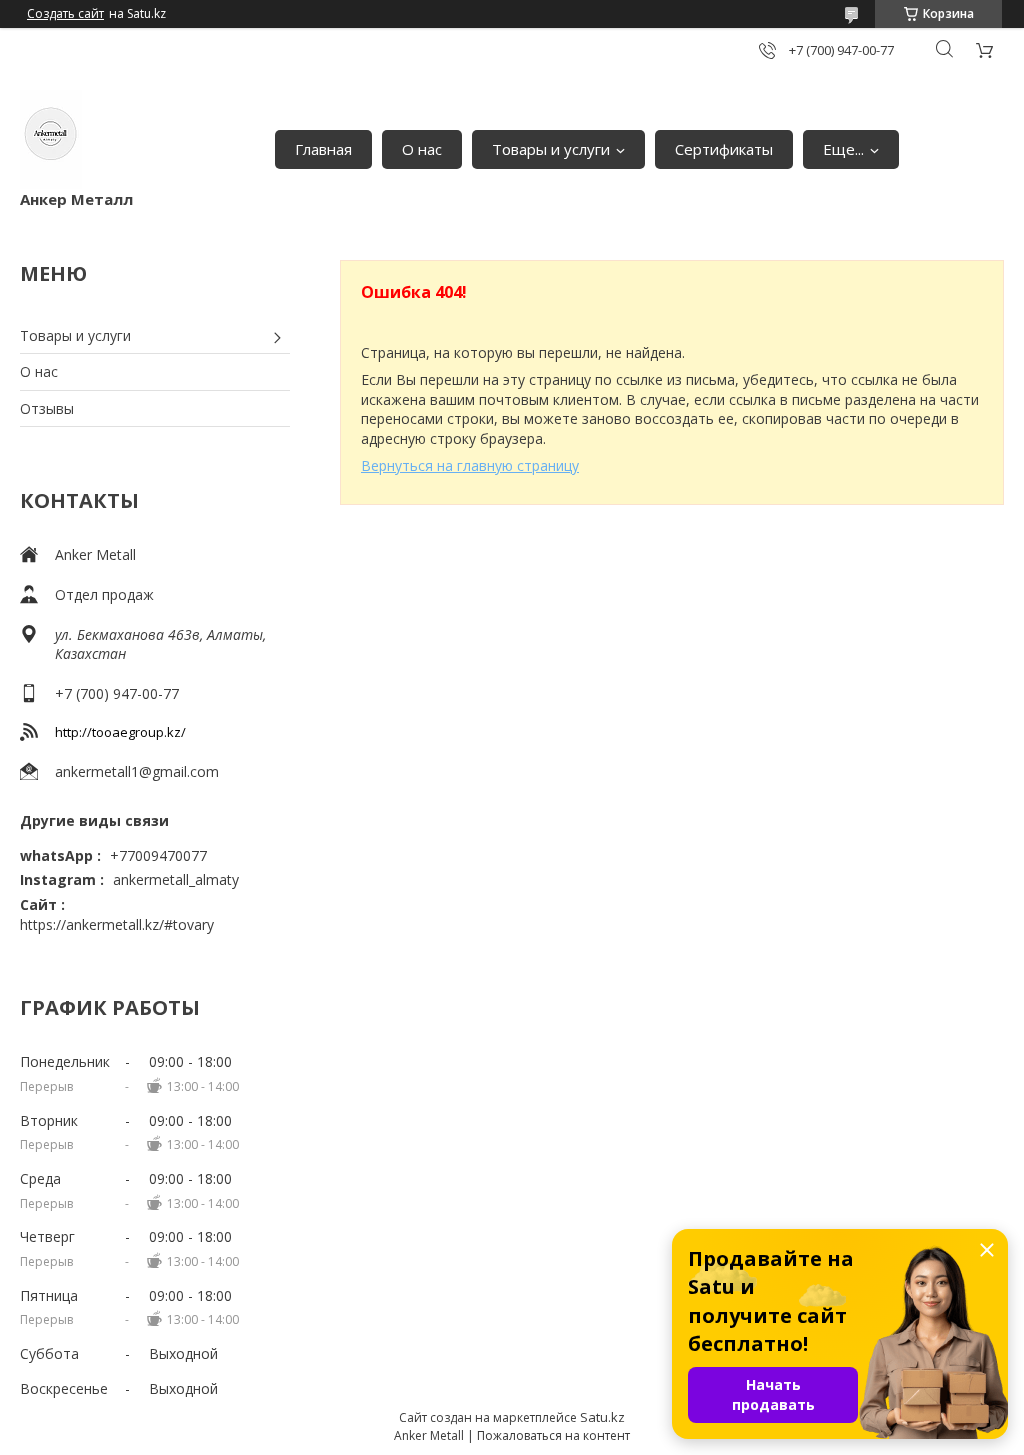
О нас (422, 149)
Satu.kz (602, 1417)
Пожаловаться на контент (553, 1435)
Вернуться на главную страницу (470, 465)
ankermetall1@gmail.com (137, 771)
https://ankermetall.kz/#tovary (117, 924)
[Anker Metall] (51, 139)
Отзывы (47, 408)
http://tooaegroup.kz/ (120, 732)
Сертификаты (724, 149)
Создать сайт (65, 14)
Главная (323, 149)
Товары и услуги (551, 149)
